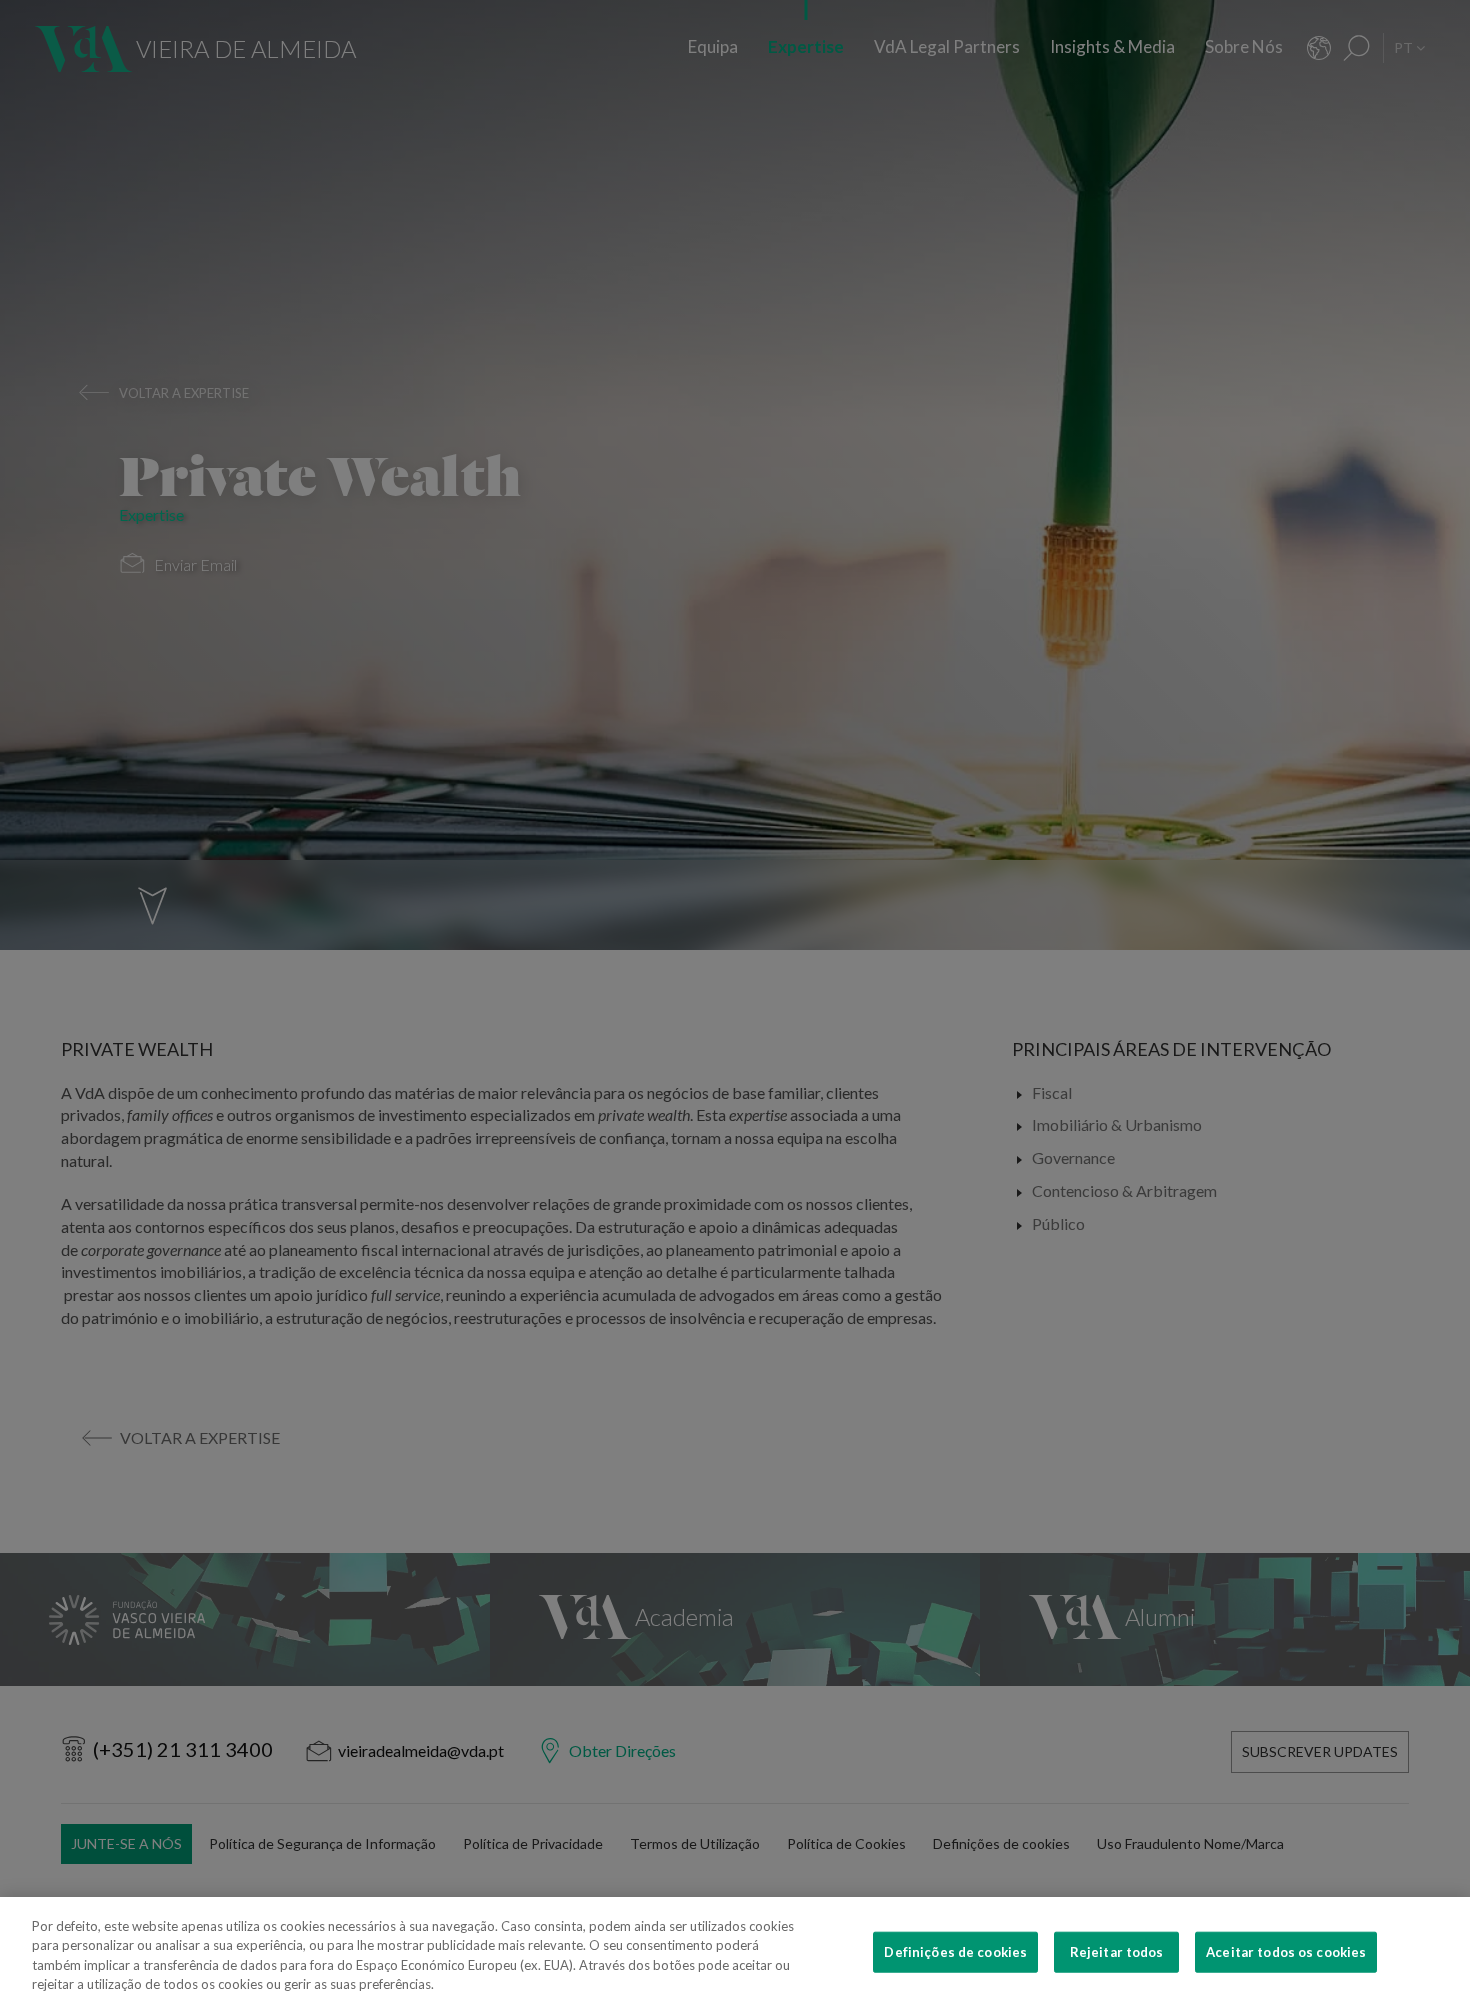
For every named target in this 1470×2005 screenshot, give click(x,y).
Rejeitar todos (1117, 1952)
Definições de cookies (955, 1952)
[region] (735, 1951)
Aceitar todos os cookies (1286, 1952)
